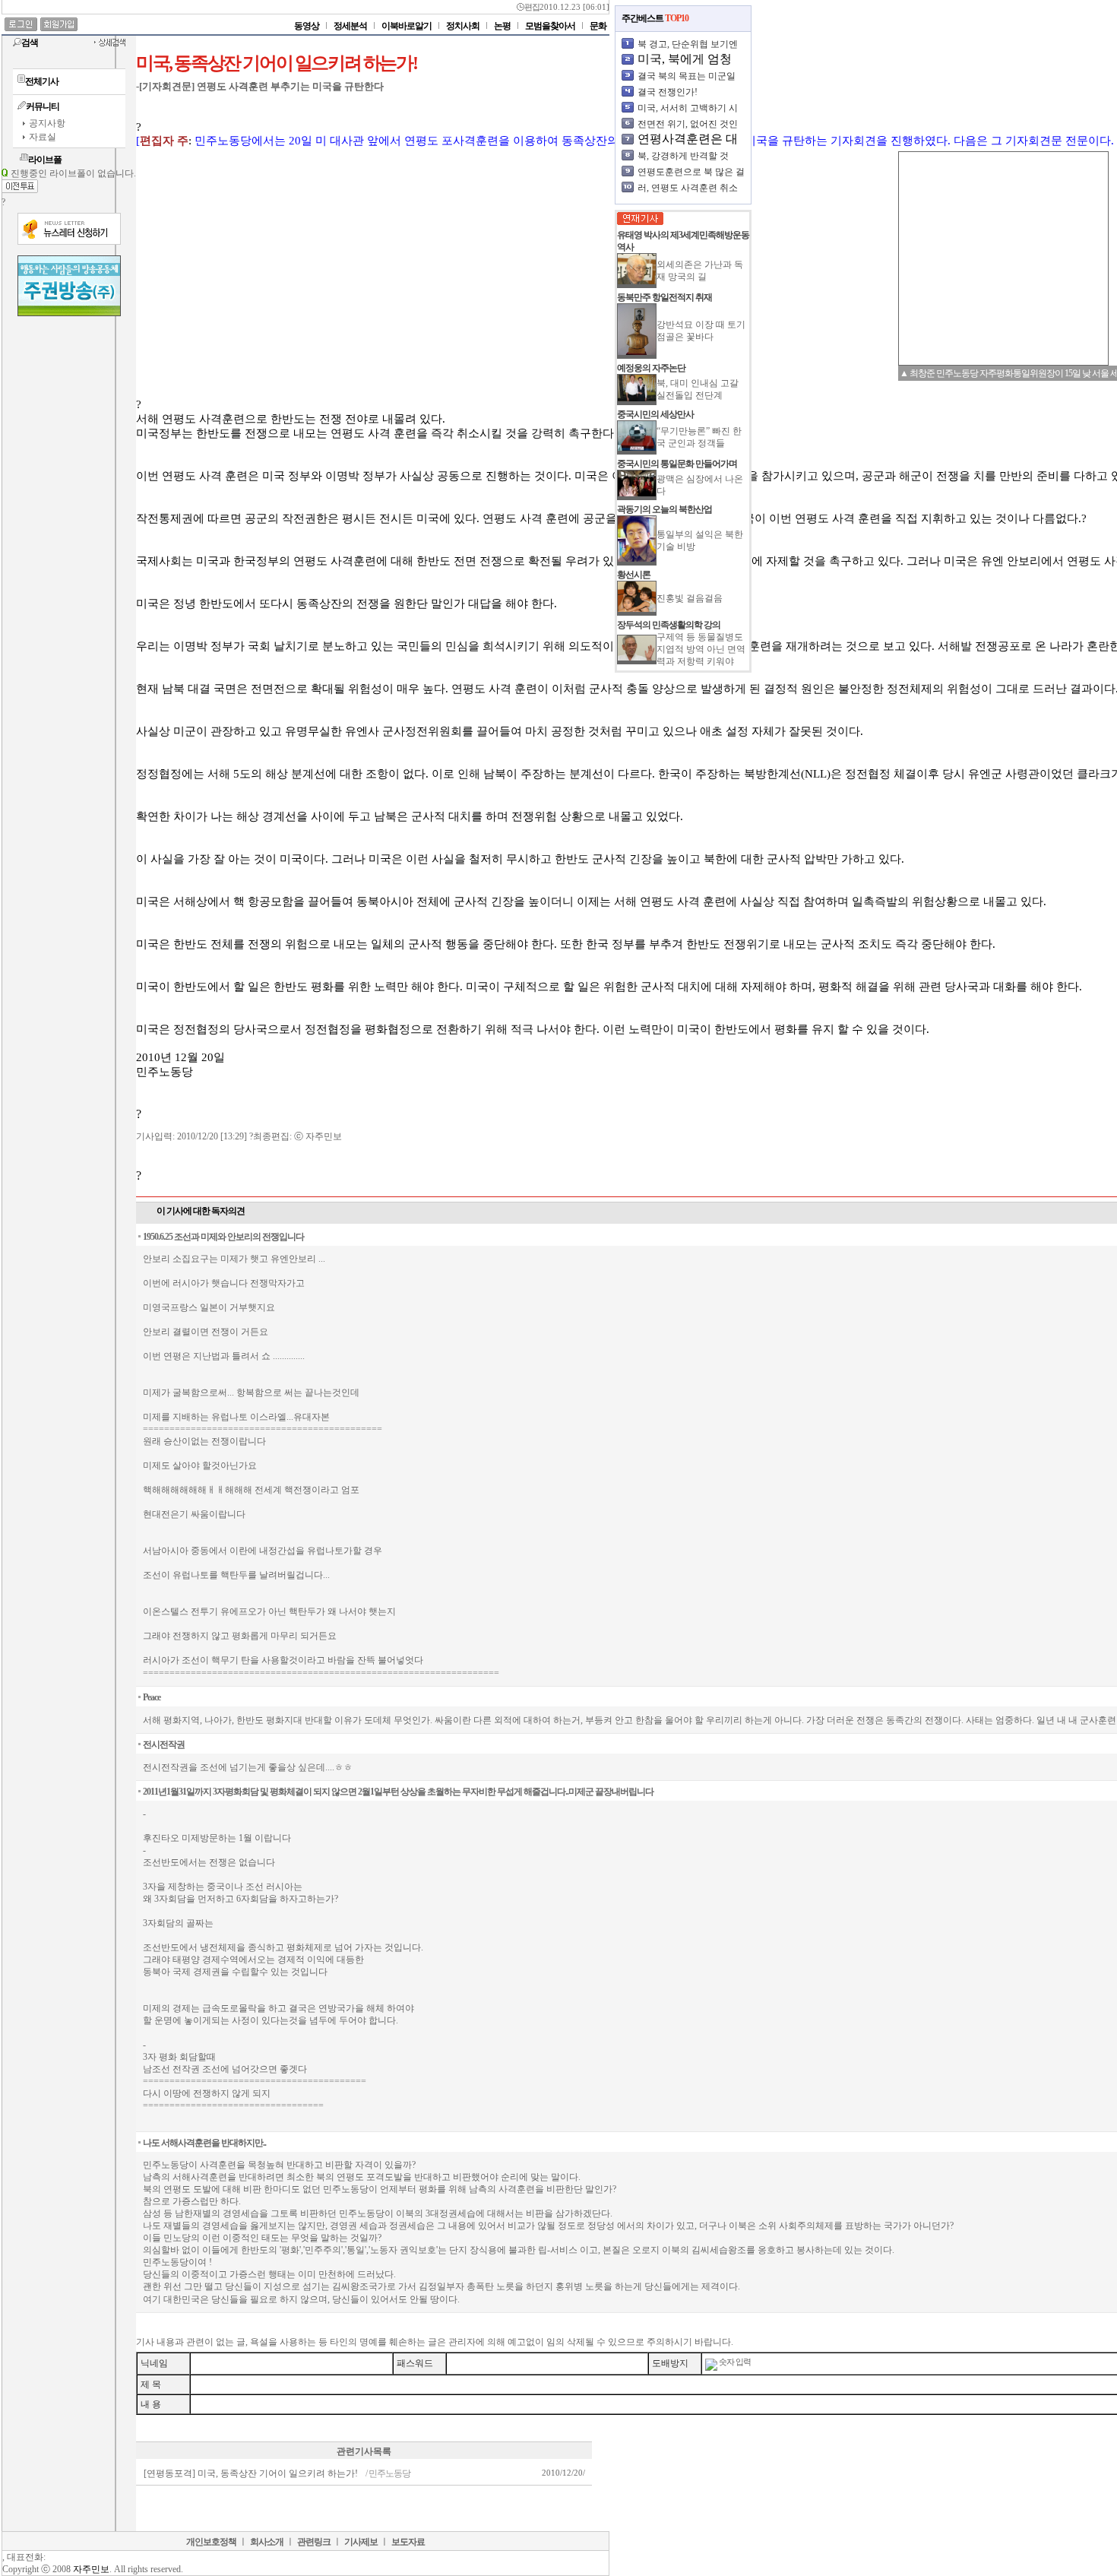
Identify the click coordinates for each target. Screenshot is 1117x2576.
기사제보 (361, 2542)
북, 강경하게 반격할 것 (683, 156)
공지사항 (47, 123)
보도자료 (408, 2542)
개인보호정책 (211, 2542)
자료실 (43, 137)
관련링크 (314, 2542)
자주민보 (91, 2569)
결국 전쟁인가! (668, 92)
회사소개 (267, 2542)
